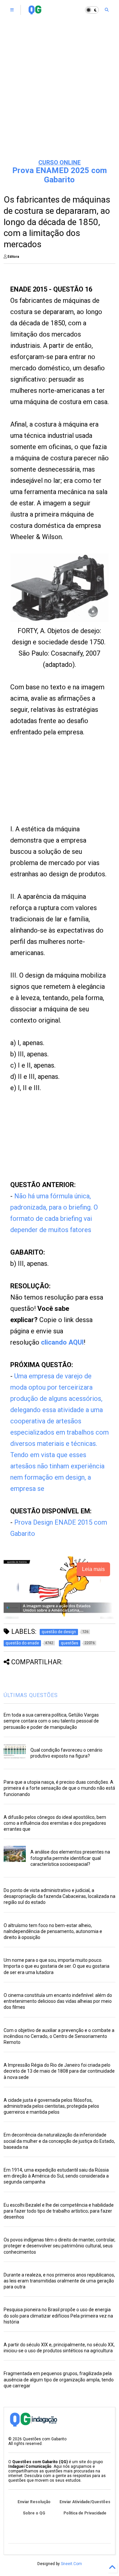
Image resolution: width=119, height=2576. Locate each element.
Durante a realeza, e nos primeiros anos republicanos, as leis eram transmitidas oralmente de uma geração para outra (59, 2281)
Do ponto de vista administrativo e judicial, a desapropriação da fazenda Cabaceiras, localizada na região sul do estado (59, 1896)
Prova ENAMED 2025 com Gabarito (59, 175)
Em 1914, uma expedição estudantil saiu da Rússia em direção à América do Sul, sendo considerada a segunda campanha (56, 2176)
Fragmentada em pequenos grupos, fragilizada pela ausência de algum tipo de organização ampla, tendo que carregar (59, 2379)
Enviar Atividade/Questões (85, 2502)
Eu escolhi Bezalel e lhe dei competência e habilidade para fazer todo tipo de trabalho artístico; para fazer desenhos (59, 2211)
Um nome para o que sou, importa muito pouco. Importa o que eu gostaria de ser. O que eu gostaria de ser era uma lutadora (57, 1966)
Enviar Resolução (34, 2502)
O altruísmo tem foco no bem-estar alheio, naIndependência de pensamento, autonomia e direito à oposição (53, 1931)
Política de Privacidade (85, 2513)
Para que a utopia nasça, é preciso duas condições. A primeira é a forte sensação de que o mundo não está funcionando (59, 1788)
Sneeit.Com (71, 2564)
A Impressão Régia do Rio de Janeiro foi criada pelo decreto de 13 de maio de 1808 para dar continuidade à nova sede (59, 2071)
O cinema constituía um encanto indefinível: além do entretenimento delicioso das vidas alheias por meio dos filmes (58, 2001)
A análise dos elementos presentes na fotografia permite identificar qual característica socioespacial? (70, 1858)
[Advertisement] (59, 89)
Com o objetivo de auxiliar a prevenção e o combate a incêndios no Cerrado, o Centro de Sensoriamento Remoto (59, 2036)
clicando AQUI (62, 1342)
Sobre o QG (34, 2513)
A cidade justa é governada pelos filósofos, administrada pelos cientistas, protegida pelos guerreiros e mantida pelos (51, 2106)
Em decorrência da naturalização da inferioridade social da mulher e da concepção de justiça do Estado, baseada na (59, 2141)
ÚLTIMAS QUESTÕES (31, 1695)
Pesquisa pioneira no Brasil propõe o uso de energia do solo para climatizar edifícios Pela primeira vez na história (58, 2316)
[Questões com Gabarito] (35, 12)
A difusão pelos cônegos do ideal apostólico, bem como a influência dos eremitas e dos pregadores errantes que (55, 1823)
